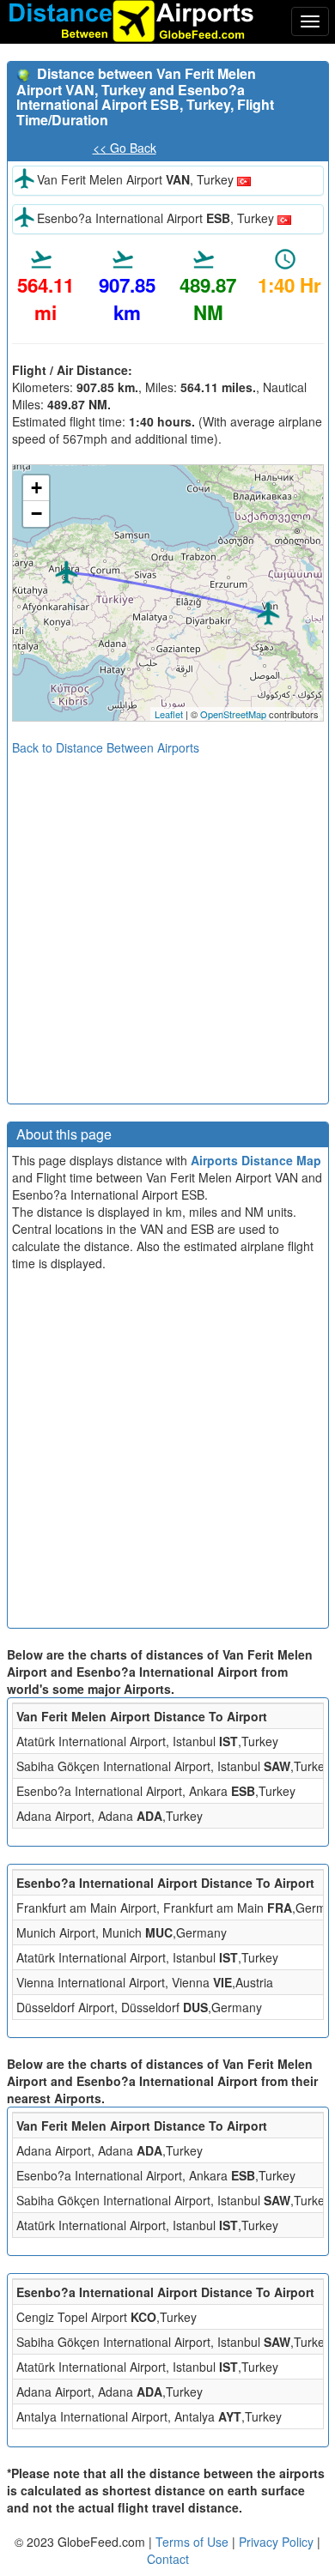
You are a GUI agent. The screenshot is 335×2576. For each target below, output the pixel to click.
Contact (168, 2559)
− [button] (37, 514)
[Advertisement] (167, 923)
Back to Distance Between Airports (106, 747)
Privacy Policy (278, 2542)
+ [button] (37, 488)
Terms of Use (194, 2542)
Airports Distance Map (256, 1160)
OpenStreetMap (233, 714)
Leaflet (169, 714)
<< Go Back (125, 148)
